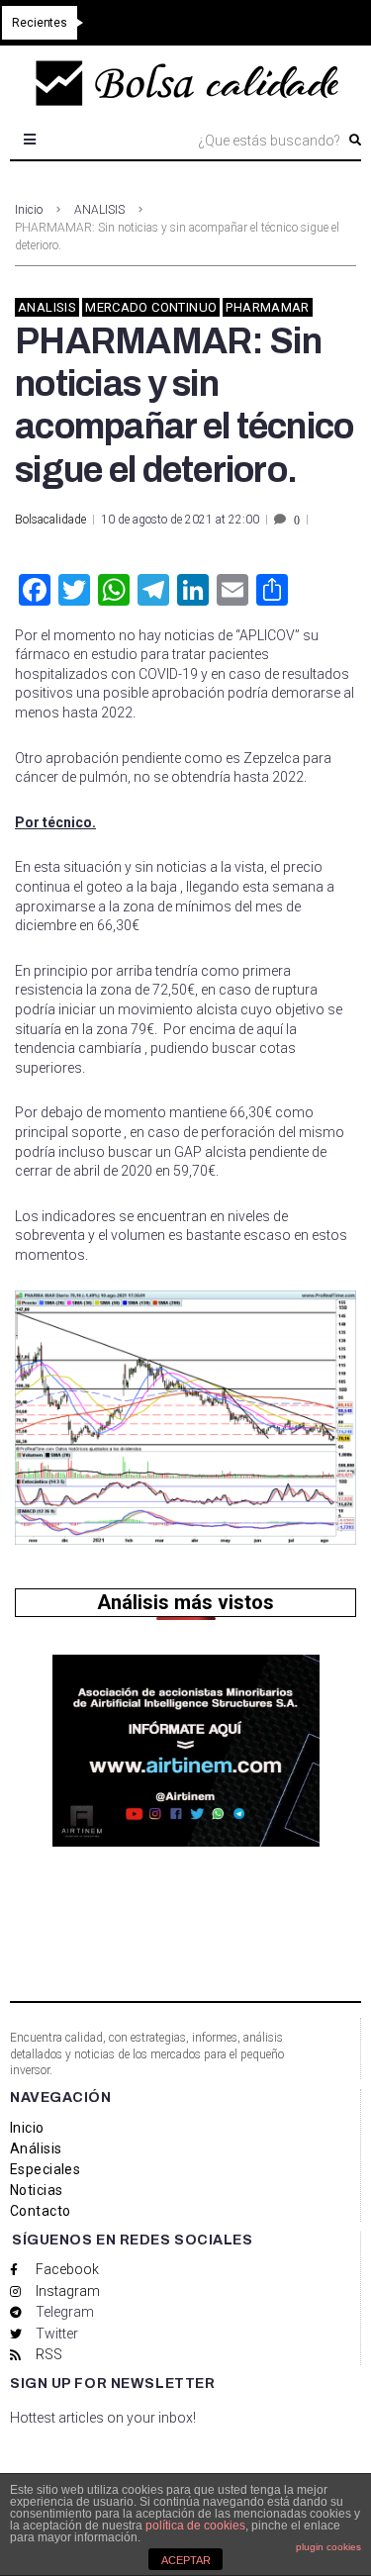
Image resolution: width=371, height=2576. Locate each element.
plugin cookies (328, 2547)
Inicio (29, 210)
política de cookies (195, 2526)
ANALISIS (99, 210)
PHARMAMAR (268, 307)
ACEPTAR (186, 2560)
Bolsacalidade (50, 520)
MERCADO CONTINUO (151, 307)
